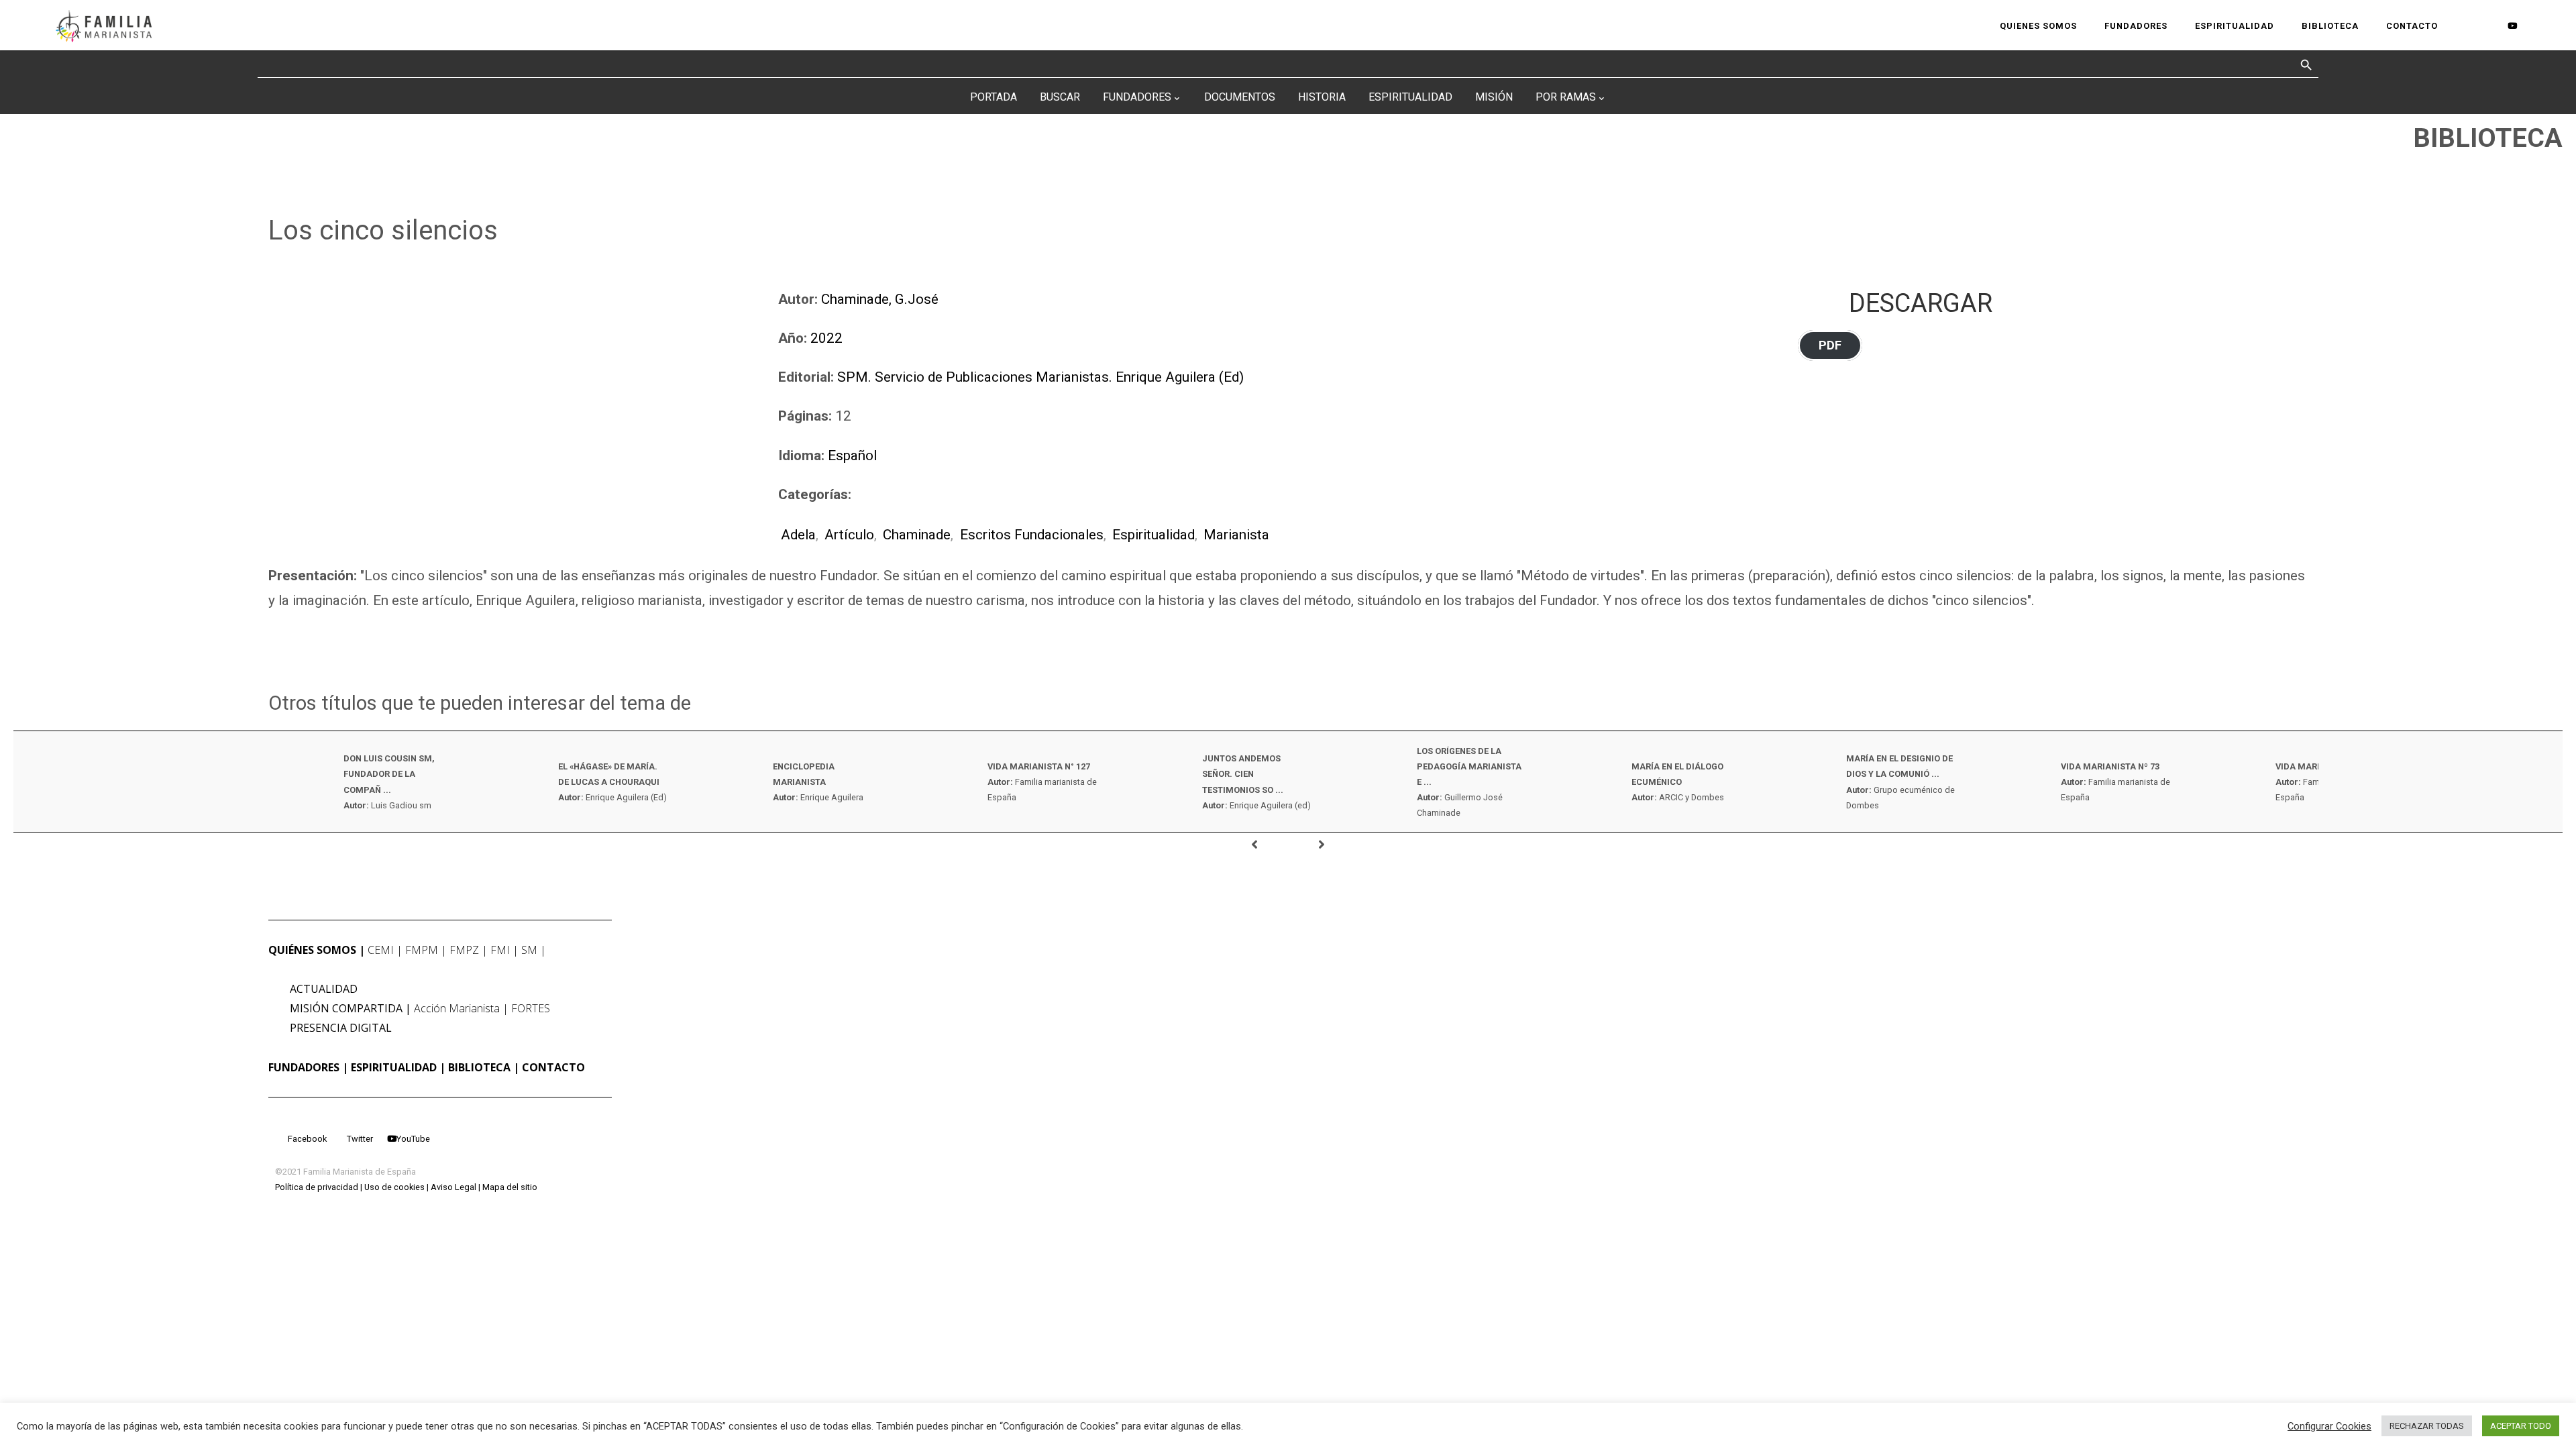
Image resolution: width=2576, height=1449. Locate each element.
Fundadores (1137, 97)
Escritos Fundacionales (1031, 535)
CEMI (381, 950)
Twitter (360, 1139)
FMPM (422, 950)
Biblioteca (479, 1067)
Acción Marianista (457, 1008)
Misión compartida (346, 1008)
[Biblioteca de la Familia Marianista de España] (104, 25)
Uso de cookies (394, 1187)
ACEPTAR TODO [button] (2521, 1426)
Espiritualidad (1410, 97)
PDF (1830, 345)
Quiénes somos (312, 950)
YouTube (413, 1139)
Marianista (1236, 535)
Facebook (307, 1139)
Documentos (1240, 97)
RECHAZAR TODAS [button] (2427, 1426)
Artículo (849, 535)
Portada (994, 97)
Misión (1494, 97)
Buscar (1060, 97)
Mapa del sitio (510, 1187)
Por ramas (1566, 97)
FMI (500, 950)
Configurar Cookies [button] (2329, 1426)
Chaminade (917, 535)
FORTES (531, 1008)
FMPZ (464, 950)
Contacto (553, 1067)
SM (529, 950)
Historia (1322, 97)
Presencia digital (341, 1028)
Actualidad (324, 989)
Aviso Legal (453, 1187)
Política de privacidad (317, 1187)
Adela (798, 535)
